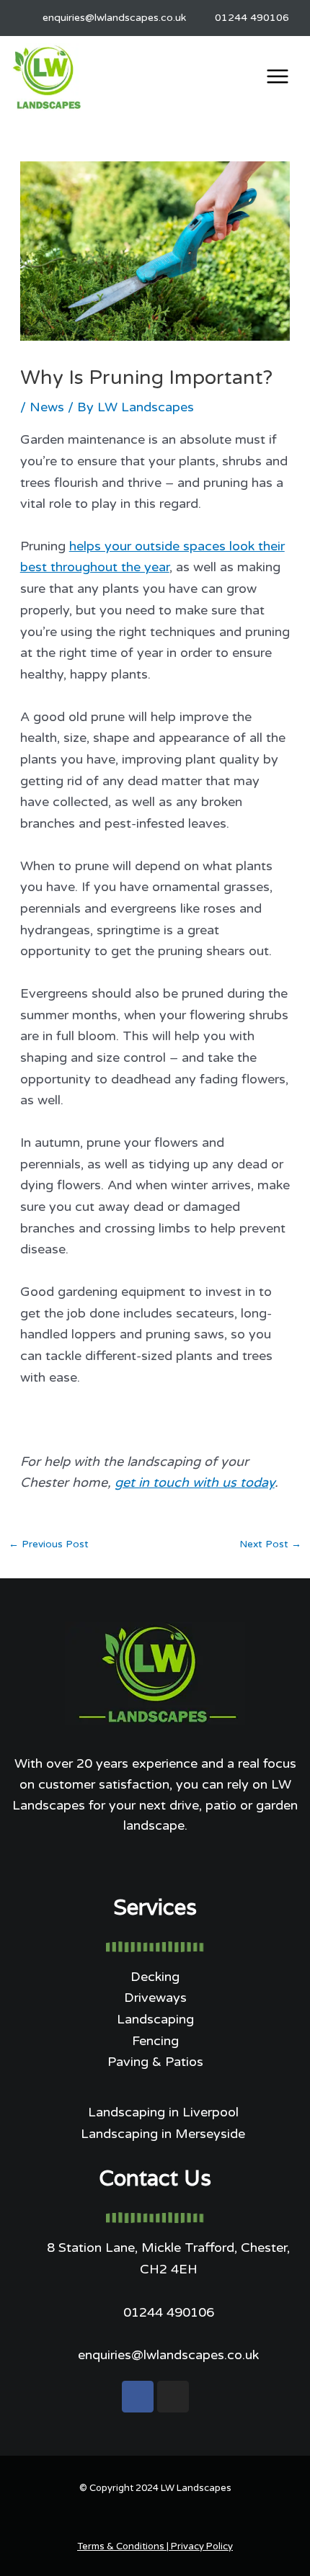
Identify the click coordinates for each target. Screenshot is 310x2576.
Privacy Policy (202, 2546)
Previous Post (49, 1544)
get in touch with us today (195, 1482)
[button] (278, 79)
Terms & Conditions (121, 2546)
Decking (155, 1977)
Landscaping (155, 2019)
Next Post (270, 1544)
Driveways (155, 1998)
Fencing (155, 2041)
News (47, 407)
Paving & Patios (155, 2062)
